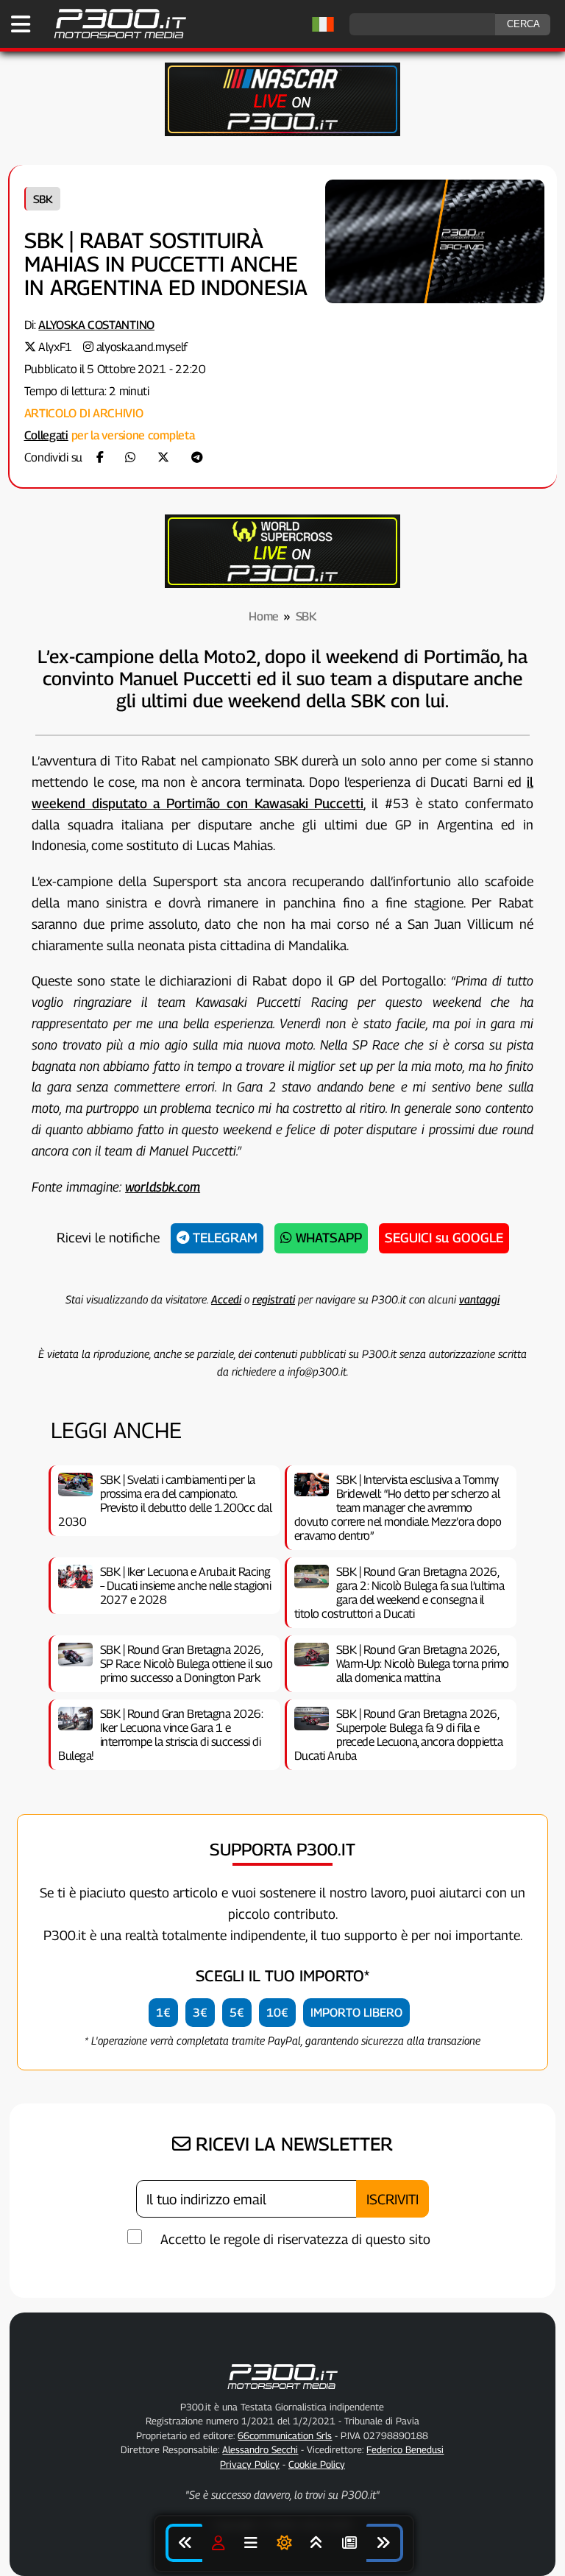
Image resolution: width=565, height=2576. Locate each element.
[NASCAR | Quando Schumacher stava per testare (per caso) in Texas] (385, 2543)
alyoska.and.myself (142, 347)
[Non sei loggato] (218, 2543)
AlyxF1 (55, 347)
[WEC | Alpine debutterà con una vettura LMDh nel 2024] (184, 2543)
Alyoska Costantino (96, 325)
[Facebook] (100, 457)
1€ (163, 2013)
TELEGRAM (223, 1238)
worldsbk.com (163, 1187)
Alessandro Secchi (260, 2449)
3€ (200, 2013)
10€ (277, 2013)
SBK (43, 199)
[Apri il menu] (251, 2543)
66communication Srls (285, 2435)
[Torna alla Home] (282, 2392)
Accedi (226, 1299)
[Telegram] (197, 457)
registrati (274, 1299)
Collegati (46, 435)
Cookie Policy (317, 2464)
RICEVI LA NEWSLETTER (292, 2144)
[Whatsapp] (130, 457)
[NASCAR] (282, 132)
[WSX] (282, 584)
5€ (237, 2013)
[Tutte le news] (349, 2543)
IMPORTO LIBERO (356, 2013)
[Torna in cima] (316, 2543)
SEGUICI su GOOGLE (444, 1238)
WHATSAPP (327, 1238)
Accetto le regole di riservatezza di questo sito (295, 2239)
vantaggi (479, 1299)
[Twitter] (163, 457)
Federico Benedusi (405, 2449)
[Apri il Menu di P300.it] (21, 24)
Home (264, 616)
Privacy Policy (250, 2464)
